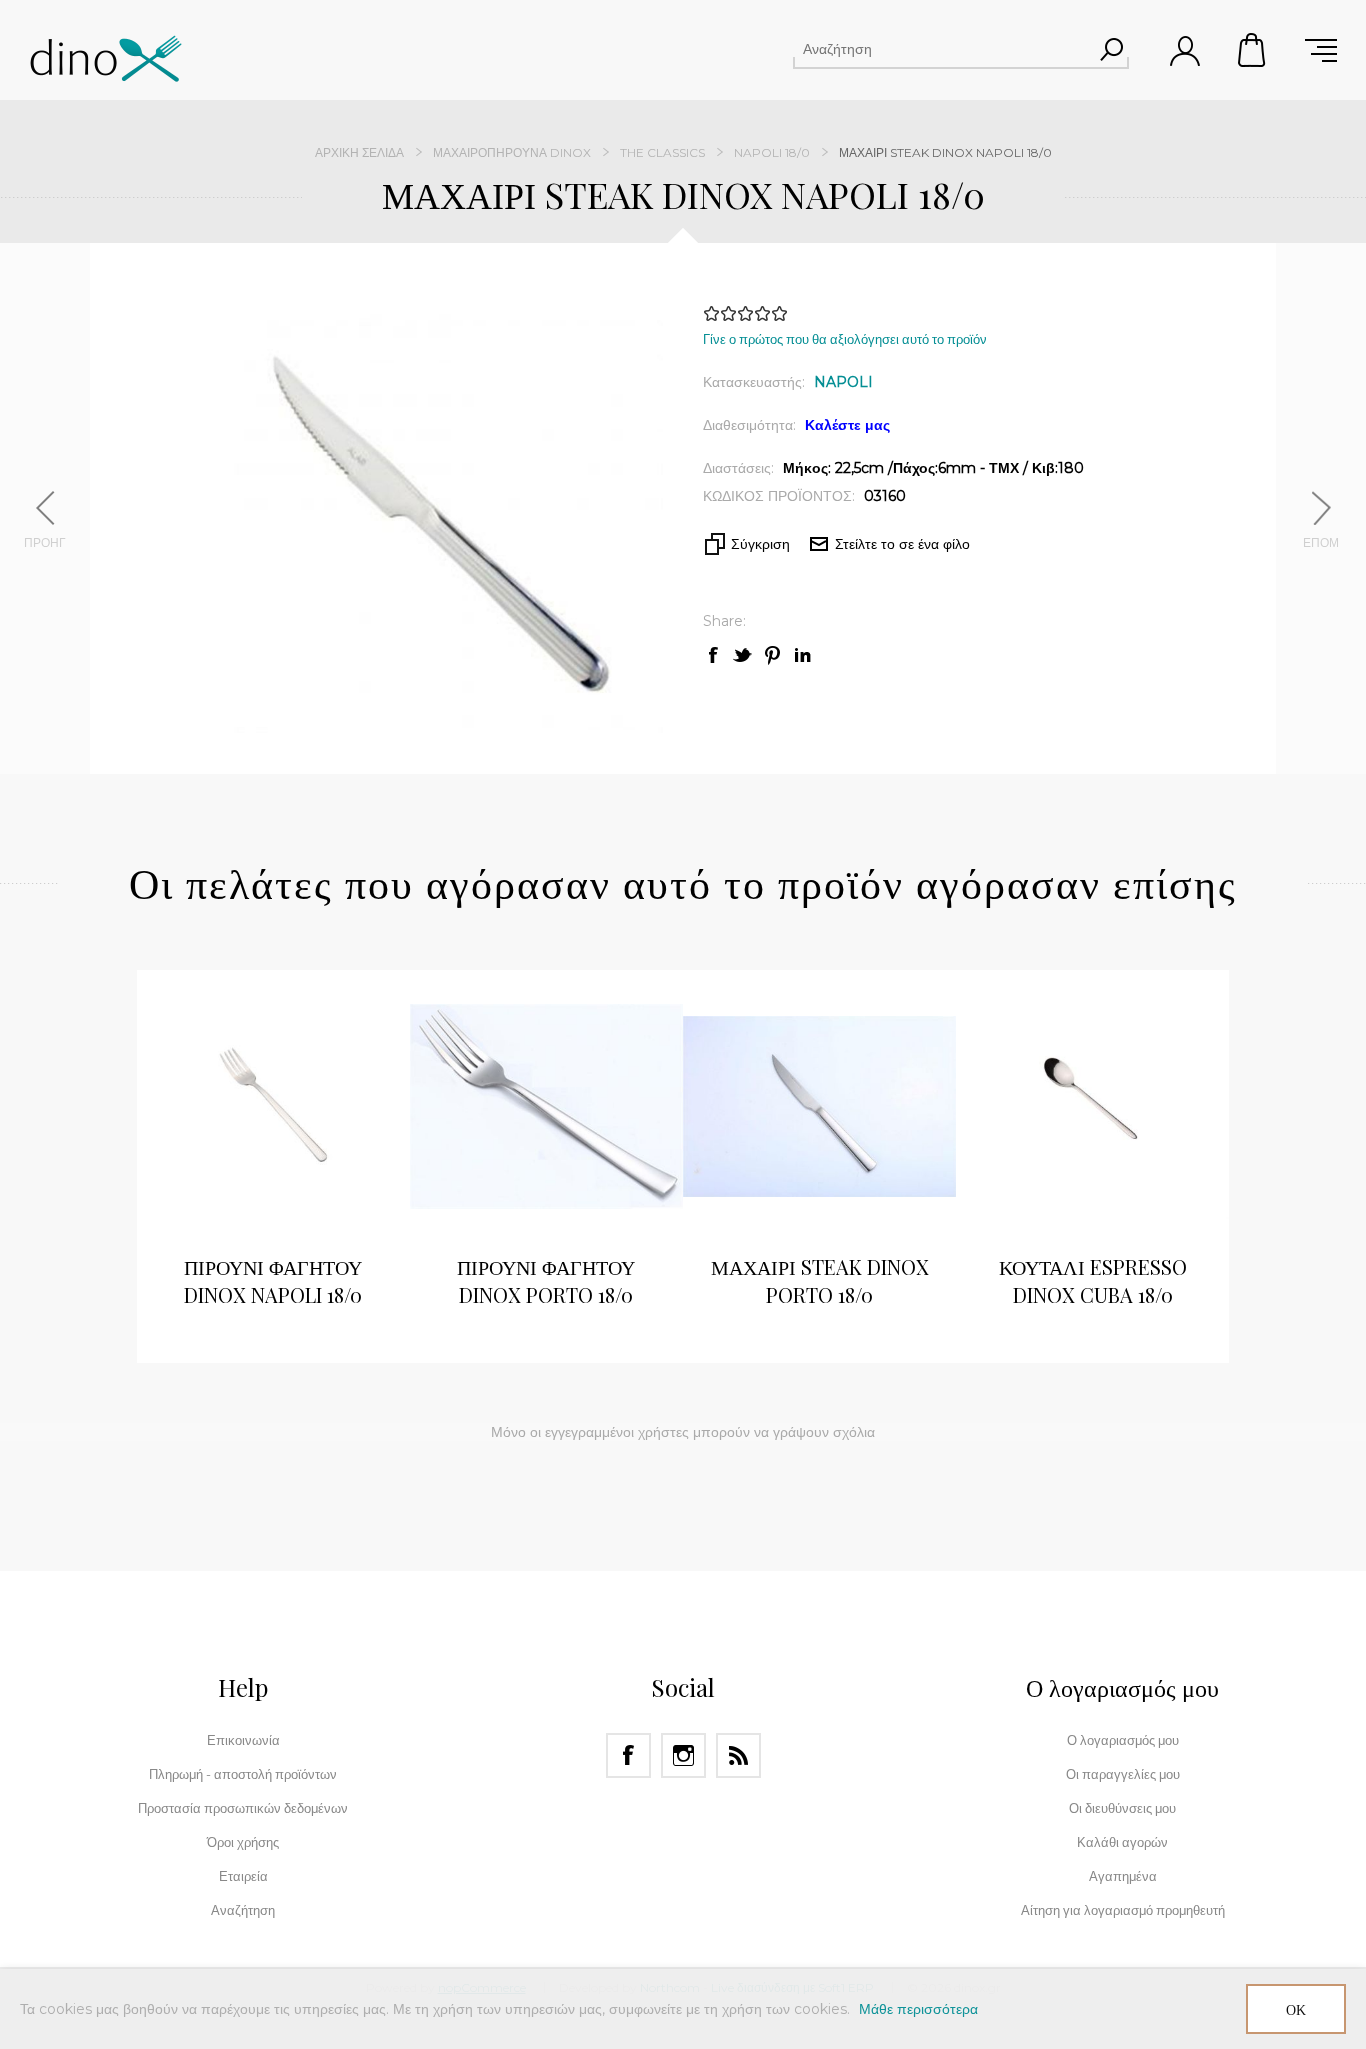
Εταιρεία (243, 1876)
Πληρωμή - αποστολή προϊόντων (243, 1774)
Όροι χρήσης (243, 1842)
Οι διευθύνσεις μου (1122, 1808)
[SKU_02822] (819, 1106)
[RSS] (738, 1755)
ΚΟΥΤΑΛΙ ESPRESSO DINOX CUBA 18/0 (1093, 1280)
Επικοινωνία (243, 1740)
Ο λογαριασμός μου (1123, 1740)
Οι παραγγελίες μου (1123, 1774)
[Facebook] (628, 1755)
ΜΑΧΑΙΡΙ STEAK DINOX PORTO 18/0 (820, 1280)
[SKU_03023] (1092, 1106)
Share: (724, 621)
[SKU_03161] (273, 1106)
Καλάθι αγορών (1253, 50)
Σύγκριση (760, 544)
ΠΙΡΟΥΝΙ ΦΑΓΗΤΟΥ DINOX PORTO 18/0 (546, 1280)
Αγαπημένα (1123, 1876)
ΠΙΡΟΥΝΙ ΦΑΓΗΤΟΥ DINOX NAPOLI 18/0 (273, 1280)
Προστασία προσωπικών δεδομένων (243, 1808)
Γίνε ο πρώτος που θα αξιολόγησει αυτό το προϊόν (845, 339)
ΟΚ (1296, 2009)
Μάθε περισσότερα (918, 2009)
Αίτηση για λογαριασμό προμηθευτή (1123, 1910)
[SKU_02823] (546, 1106)
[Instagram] (683, 1755)
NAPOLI (843, 382)
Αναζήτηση (1111, 49)
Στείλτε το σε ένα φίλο (902, 544)
